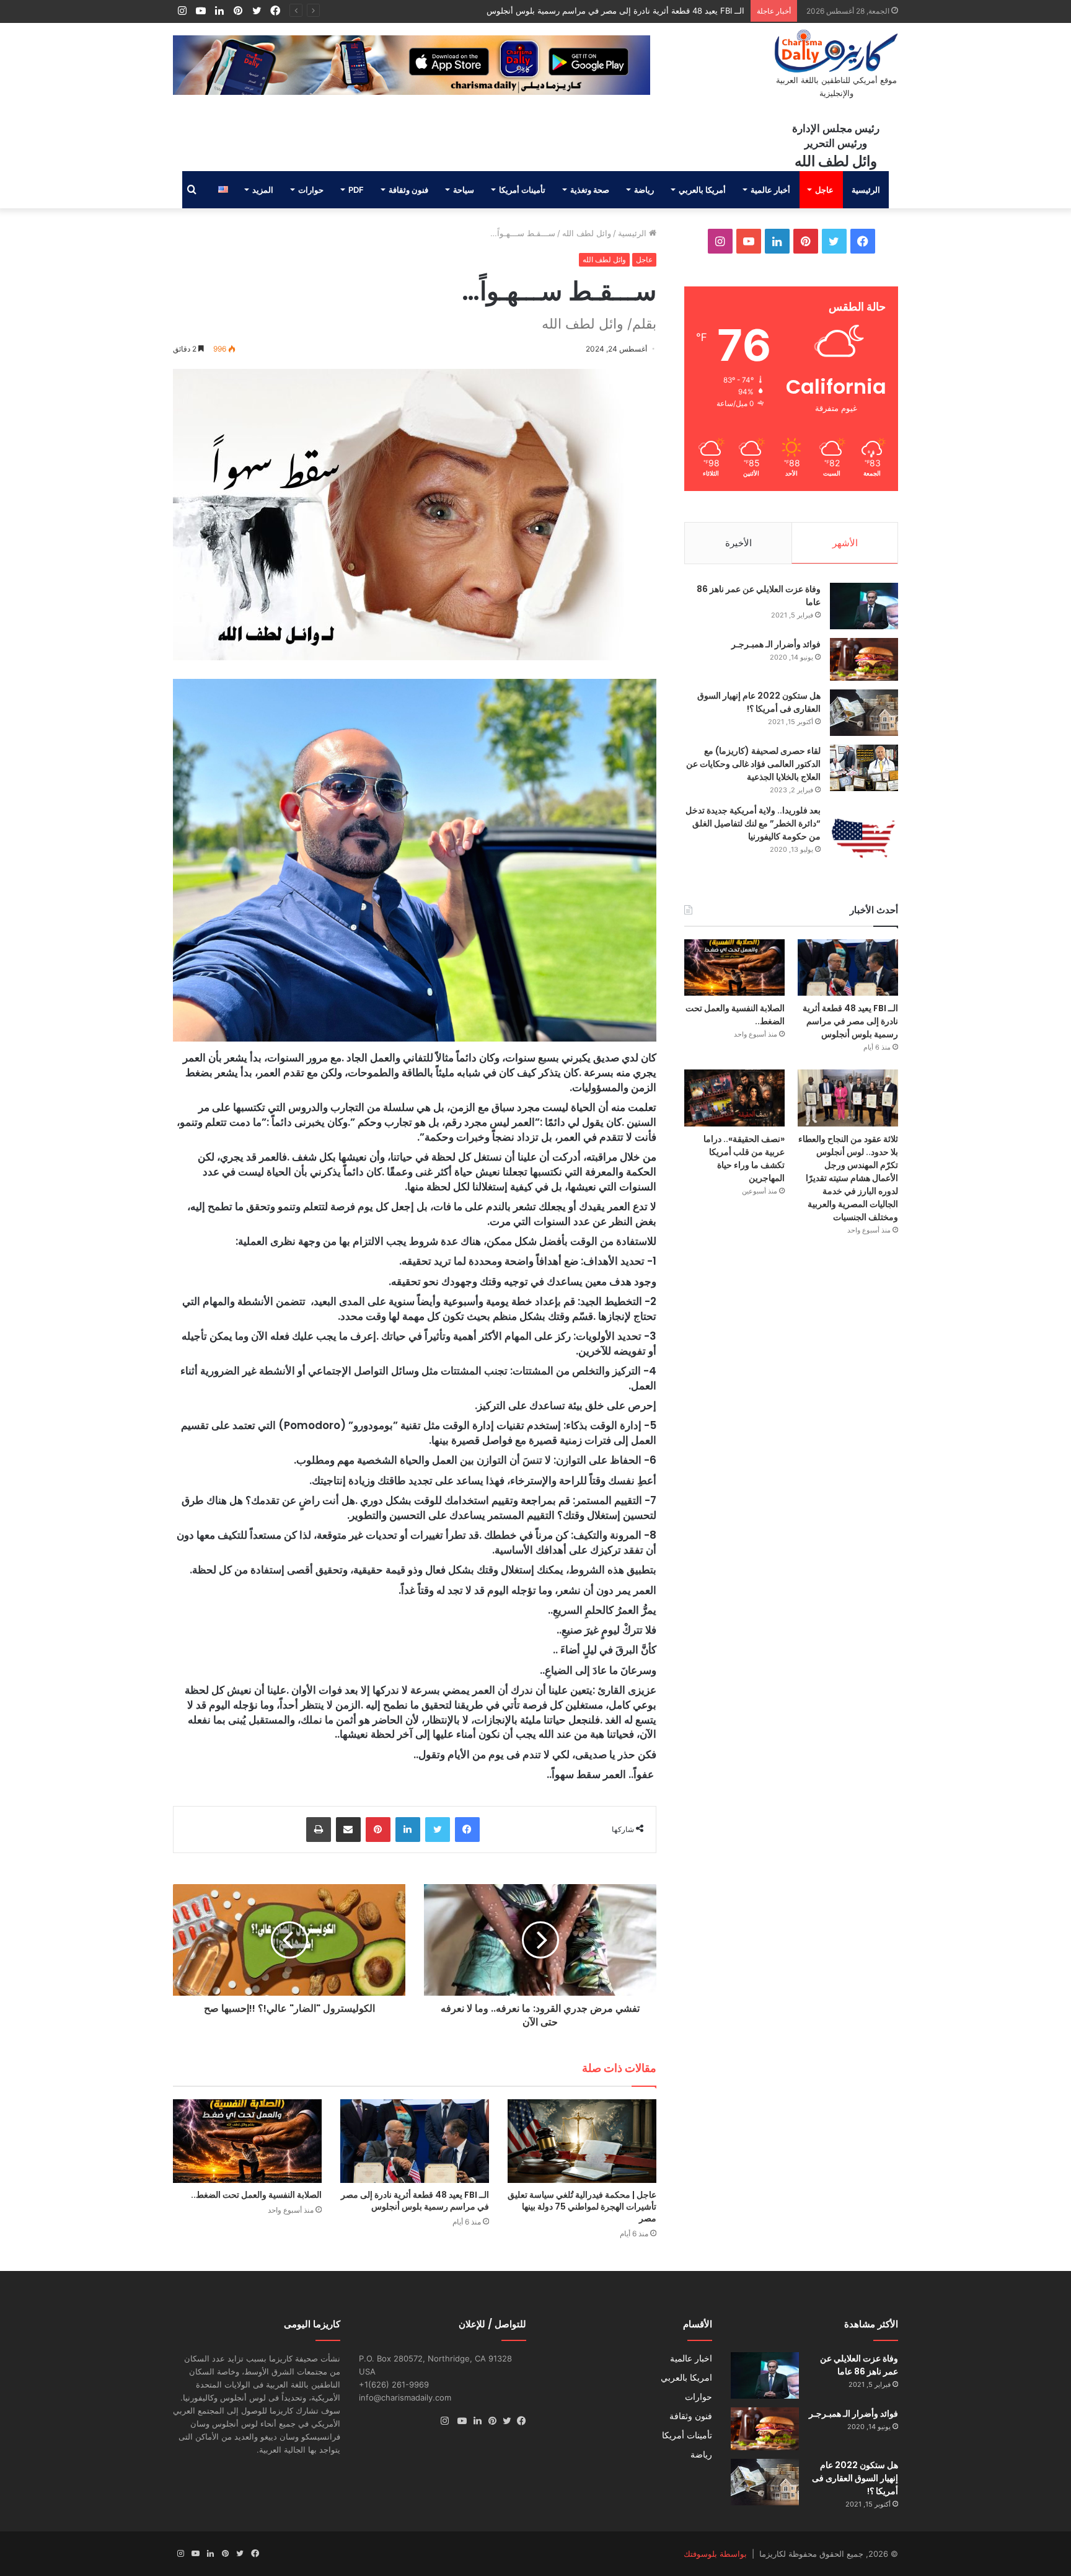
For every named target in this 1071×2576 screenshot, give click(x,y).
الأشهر (845, 543)
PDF (356, 190)
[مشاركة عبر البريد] (348, 1830)
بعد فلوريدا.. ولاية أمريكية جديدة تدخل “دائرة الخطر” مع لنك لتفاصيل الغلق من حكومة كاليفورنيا (753, 823)
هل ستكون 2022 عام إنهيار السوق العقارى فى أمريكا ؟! (759, 702)
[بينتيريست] (378, 1830)
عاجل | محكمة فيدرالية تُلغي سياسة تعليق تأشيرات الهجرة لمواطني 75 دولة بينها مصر (582, 2206)
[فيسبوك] (467, 1830)
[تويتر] (438, 1830)
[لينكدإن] (408, 1830)
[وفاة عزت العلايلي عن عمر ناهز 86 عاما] (864, 606)
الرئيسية (866, 190)
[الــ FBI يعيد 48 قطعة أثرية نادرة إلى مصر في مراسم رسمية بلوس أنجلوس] (415, 2141)
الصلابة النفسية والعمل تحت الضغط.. (681, 11)
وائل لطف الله (587, 233)
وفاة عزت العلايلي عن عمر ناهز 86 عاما (859, 2365)
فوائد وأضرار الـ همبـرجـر (776, 644)
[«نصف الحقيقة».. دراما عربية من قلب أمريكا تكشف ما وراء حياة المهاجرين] (734, 1098)
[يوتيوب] (459, 2421)
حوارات (311, 190)
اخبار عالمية (691, 2358)
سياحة (464, 190)
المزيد (263, 190)
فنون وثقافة (408, 190)
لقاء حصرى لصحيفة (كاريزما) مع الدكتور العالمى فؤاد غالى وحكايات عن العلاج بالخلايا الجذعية (753, 764)
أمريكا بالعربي (702, 190)
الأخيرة (738, 543)
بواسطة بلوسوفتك (715, 2554)
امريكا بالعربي (686, 2378)
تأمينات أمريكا (522, 190)
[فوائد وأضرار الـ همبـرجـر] (864, 659)
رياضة (644, 190)
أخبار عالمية (770, 190)
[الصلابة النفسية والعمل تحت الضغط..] (247, 2141)
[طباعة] (319, 1830)
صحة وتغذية (590, 190)
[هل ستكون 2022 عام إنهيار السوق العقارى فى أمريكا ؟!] (864, 713)
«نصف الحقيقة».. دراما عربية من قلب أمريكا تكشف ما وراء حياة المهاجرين (744, 1158)
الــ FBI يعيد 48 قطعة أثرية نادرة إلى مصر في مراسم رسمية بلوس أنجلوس (415, 2201)
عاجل (824, 190)
